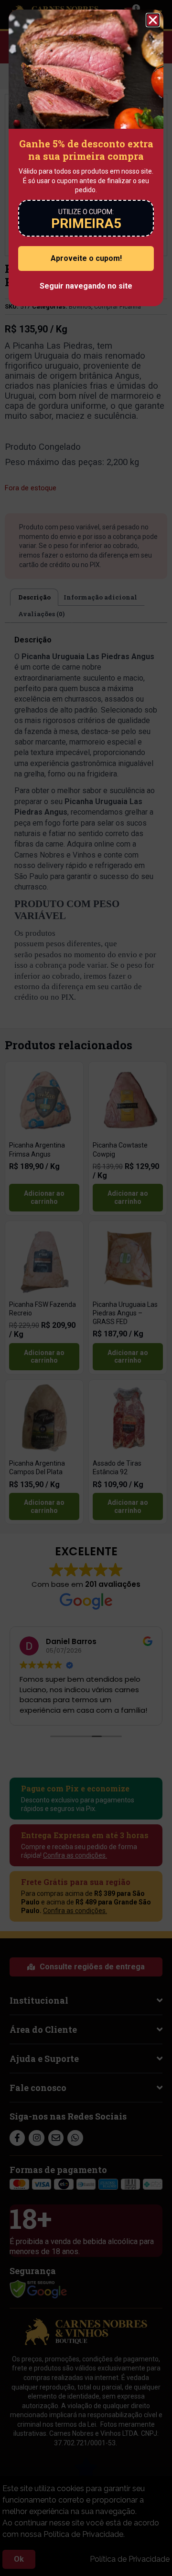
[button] (153, 20)
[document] (86, 1288)
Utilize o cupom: (86, 212)
